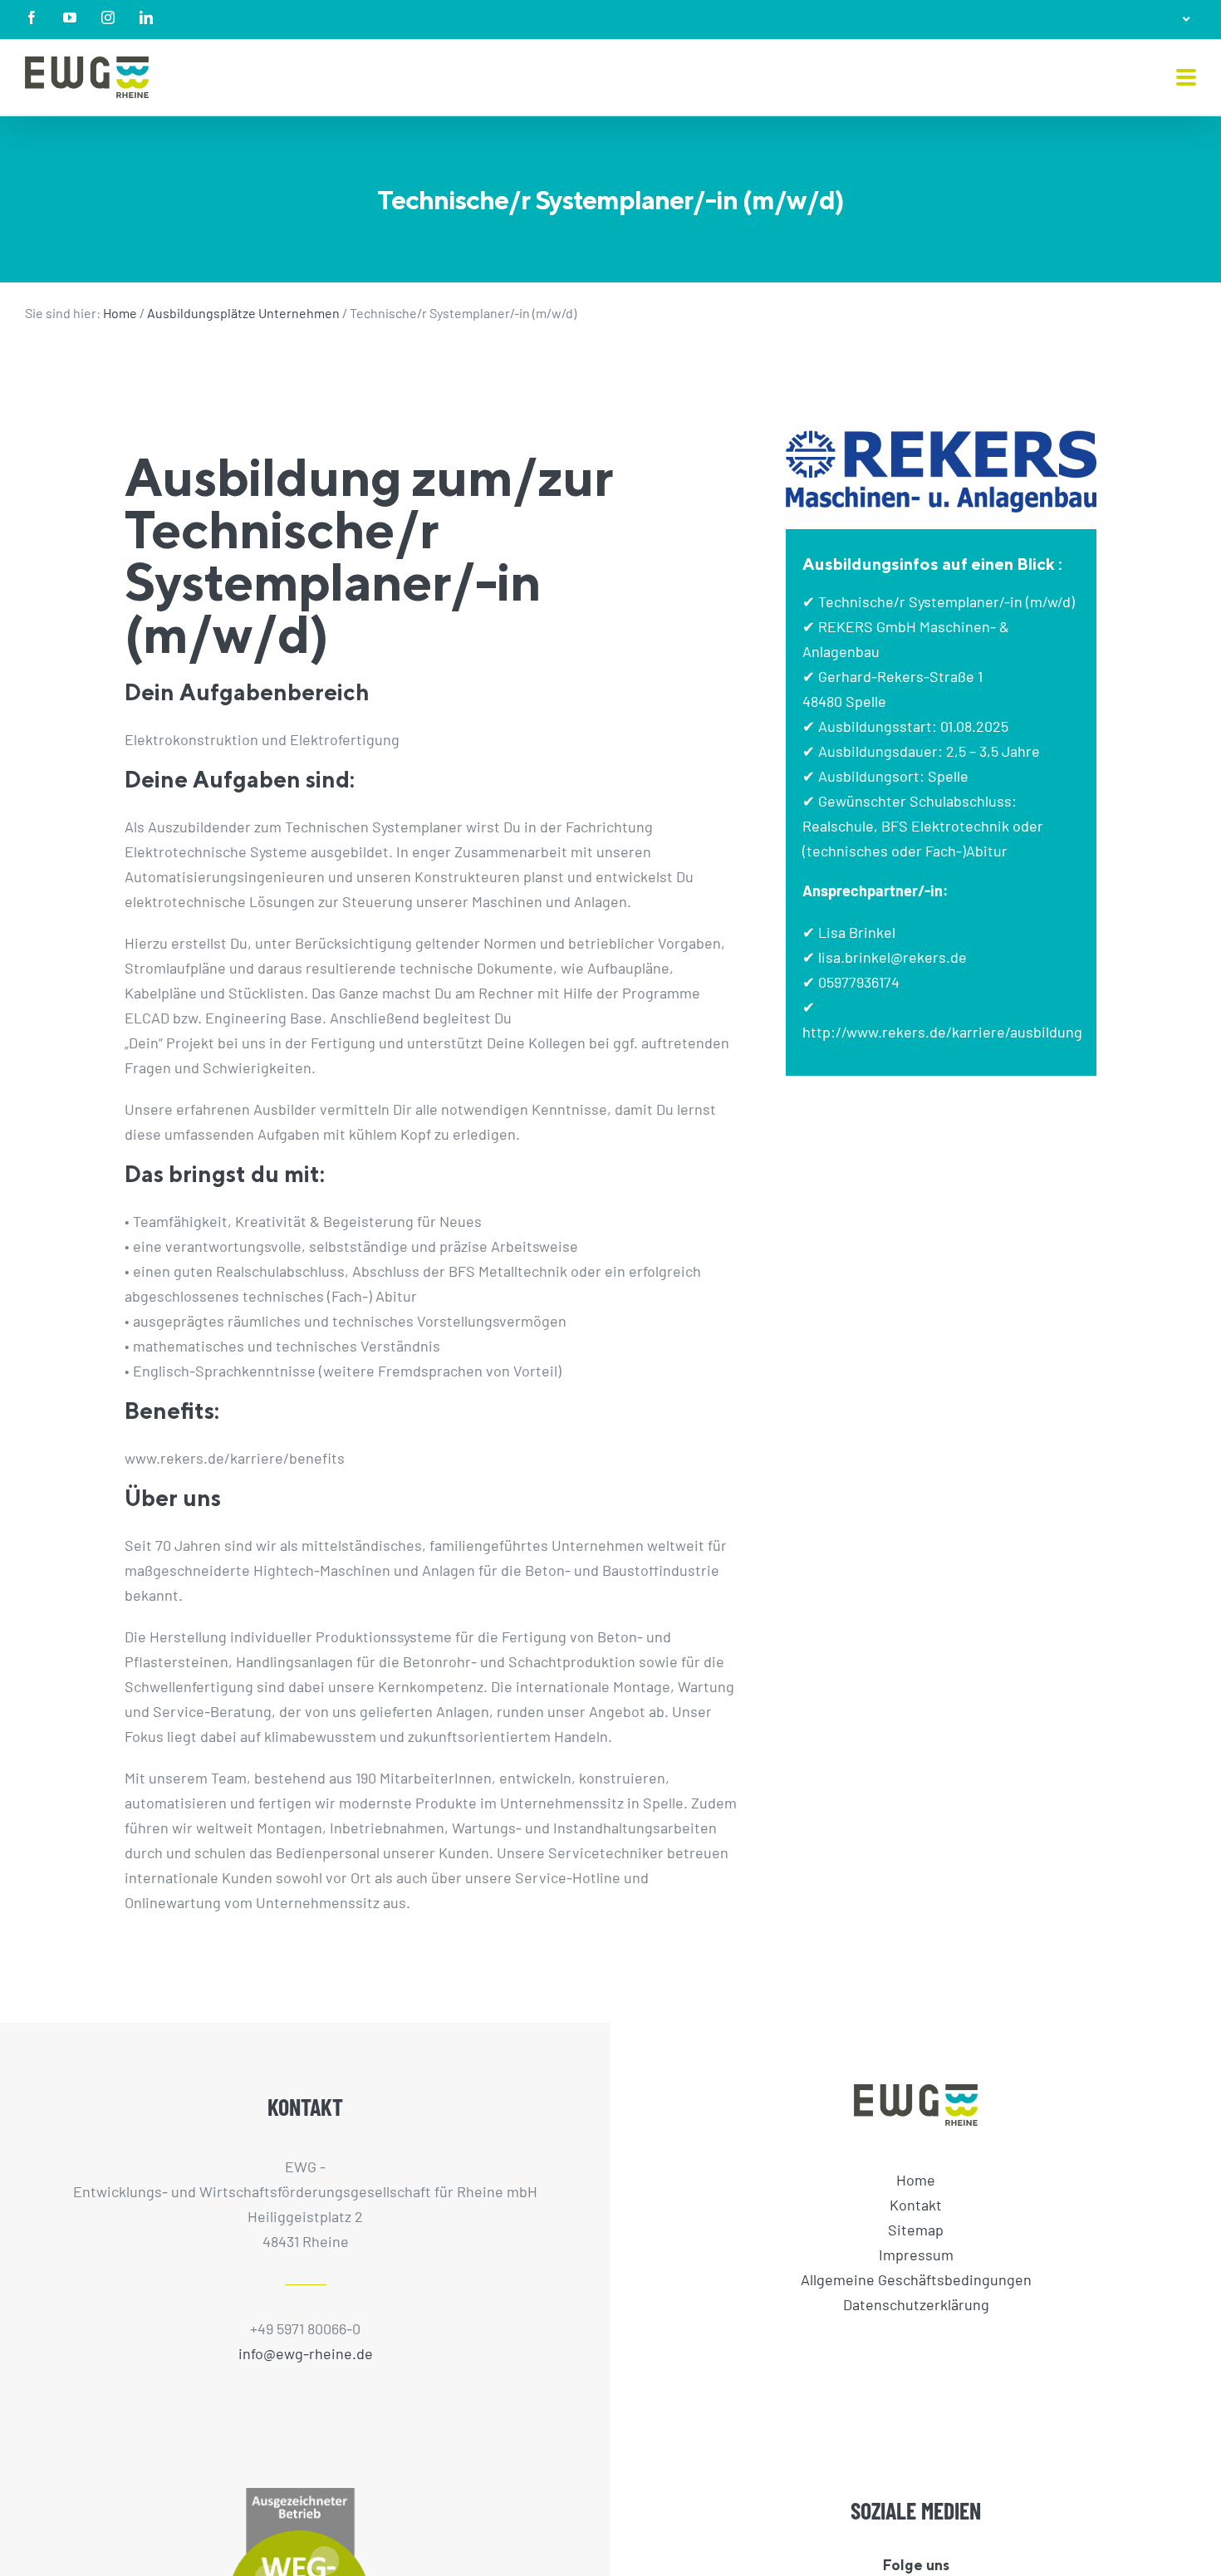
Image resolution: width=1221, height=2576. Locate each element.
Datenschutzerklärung (916, 2304)
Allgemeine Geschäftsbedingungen (916, 2279)
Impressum (916, 2255)
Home (120, 313)
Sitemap (916, 2230)
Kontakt (916, 2205)
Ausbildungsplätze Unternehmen (243, 313)
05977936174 (859, 982)
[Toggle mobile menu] (1186, 79)
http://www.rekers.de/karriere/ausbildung (942, 1032)
